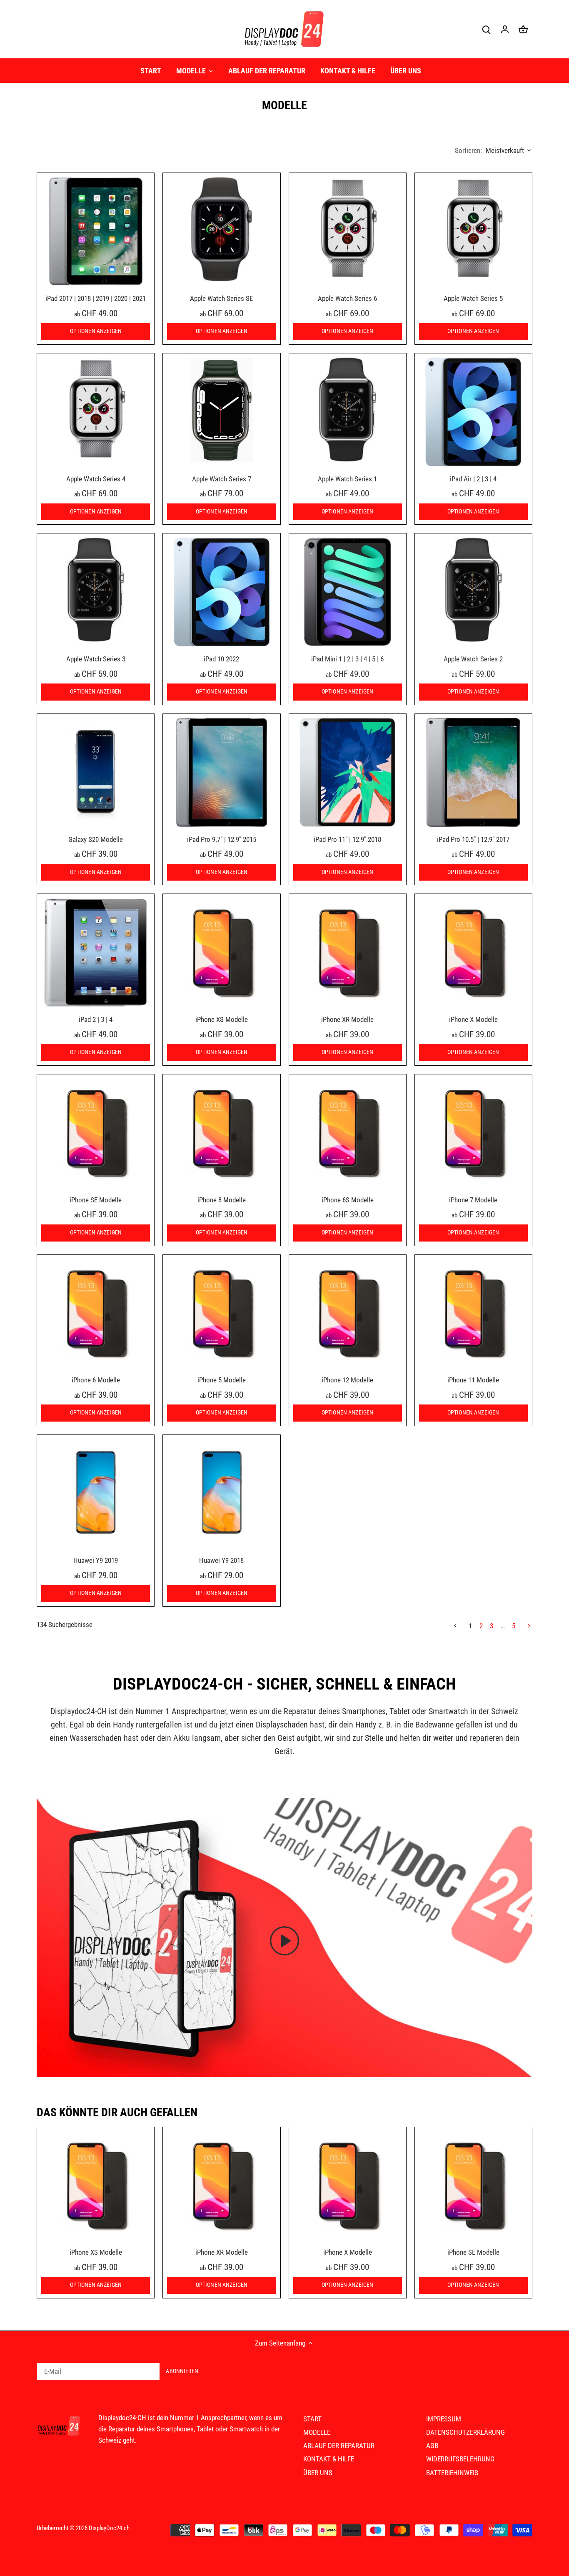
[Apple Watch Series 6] (348, 229)
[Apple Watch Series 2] (473, 590)
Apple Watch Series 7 (222, 479)
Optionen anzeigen (96, 331)
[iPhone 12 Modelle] (348, 1313)
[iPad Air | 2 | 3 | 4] (473, 412)
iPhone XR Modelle (347, 1019)
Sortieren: (468, 150)
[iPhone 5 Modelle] (221, 1313)
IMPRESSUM (444, 2419)
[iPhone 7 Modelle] (473, 1133)
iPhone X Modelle (473, 1019)
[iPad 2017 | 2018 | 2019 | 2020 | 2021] (96, 232)
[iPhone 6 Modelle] (96, 1313)
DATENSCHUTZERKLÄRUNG (465, 2432)
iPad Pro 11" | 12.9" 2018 (347, 839)
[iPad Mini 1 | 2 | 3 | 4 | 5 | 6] (348, 592)
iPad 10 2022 (221, 659)
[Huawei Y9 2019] (96, 1493)
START (312, 2419)
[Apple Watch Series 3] (96, 590)
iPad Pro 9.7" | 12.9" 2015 (222, 839)
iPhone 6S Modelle (348, 1200)
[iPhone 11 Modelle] (473, 1313)
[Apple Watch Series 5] (473, 229)
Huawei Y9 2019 (96, 1560)
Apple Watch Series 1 (347, 479)
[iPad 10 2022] (221, 592)
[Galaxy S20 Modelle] (96, 772)
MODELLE (317, 2432)
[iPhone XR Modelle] (348, 953)
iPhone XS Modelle (222, 1019)
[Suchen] (487, 29)
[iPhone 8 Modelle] (221, 1133)
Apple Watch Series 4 (96, 479)
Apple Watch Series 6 (347, 298)
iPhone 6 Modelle (96, 1380)
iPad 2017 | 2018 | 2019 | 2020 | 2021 (96, 298)
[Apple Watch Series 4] (96, 410)
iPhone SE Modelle (96, 1200)
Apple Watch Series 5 (473, 298)
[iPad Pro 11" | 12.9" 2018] (348, 772)
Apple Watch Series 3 (96, 659)
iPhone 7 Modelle (473, 1200)
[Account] (505, 29)
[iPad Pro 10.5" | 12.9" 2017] (473, 772)
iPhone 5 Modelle (222, 1380)
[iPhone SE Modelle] (96, 1133)
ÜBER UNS (318, 2473)
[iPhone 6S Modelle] (348, 1133)
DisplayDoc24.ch (109, 2528)
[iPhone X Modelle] (473, 953)
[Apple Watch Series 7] (221, 410)
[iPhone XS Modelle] (221, 953)
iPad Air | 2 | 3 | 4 (473, 479)
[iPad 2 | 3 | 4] (96, 953)
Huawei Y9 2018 (221, 1560)
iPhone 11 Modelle (473, 1380)
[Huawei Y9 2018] (221, 1493)
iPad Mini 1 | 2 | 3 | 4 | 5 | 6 (347, 659)
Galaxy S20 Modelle (96, 839)
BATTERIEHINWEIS (452, 2473)
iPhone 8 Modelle (222, 1200)
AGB (432, 2446)
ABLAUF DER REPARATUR (339, 2446)
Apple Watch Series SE (221, 298)
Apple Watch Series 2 (473, 659)
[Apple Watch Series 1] (348, 410)
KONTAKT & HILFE (329, 2459)
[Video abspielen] (284, 1941)
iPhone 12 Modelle (347, 1380)
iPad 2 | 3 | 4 (96, 1019)
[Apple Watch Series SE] (221, 229)
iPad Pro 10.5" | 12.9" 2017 (473, 839)
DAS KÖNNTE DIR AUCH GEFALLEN (117, 2112)
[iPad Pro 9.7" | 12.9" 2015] (221, 772)
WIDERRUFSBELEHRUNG (460, 2459)
